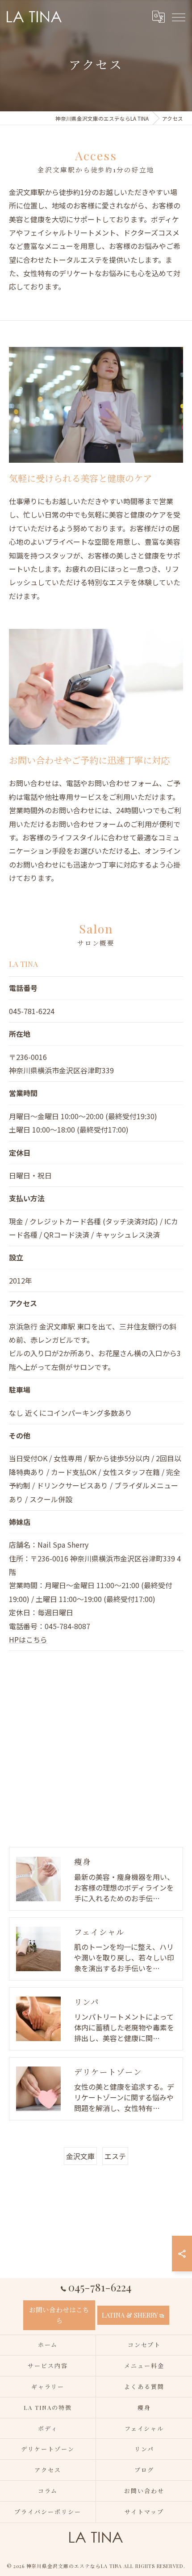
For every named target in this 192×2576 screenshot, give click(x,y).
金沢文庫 (80, 2156)
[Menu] (178, 16)
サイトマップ (144, 2512)
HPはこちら (28, 1639)
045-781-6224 (32, 1011)
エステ (115, 2156)
